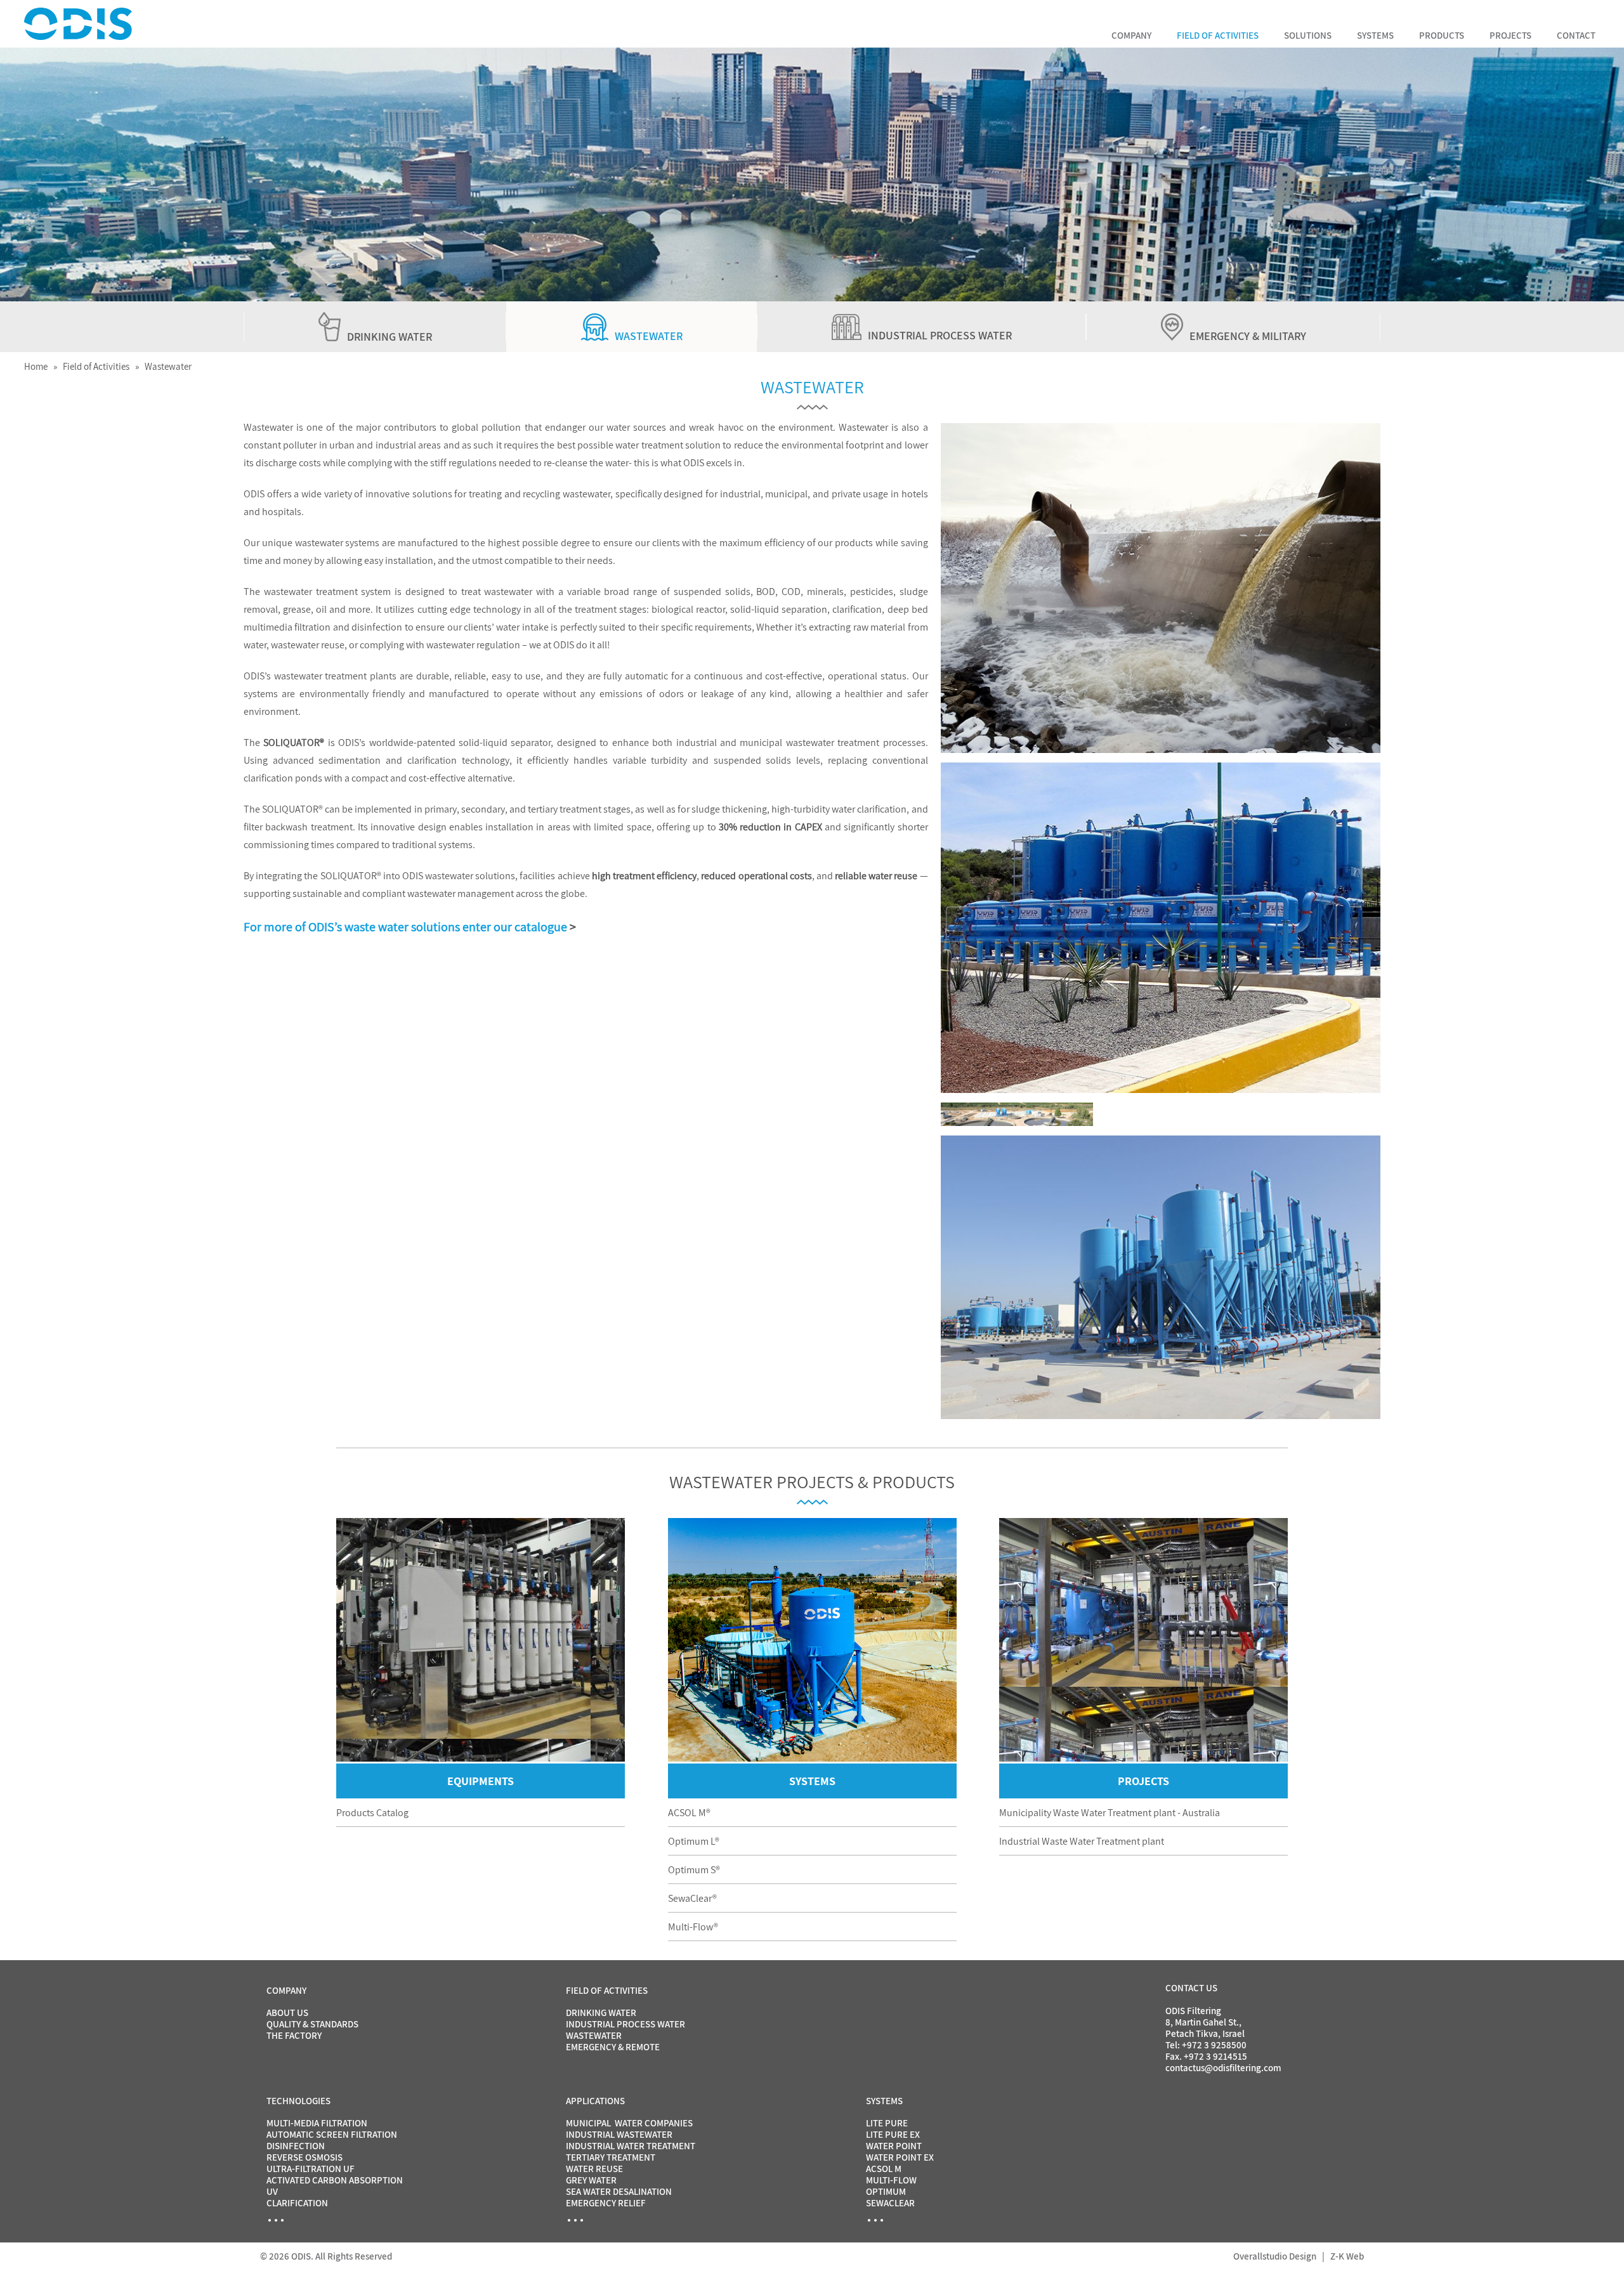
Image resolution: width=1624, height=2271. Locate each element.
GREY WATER (591, 2180)
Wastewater (168, 366)
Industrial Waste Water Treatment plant (1082, 1841)
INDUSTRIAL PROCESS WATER (625, 2024)
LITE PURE (887, 2123)
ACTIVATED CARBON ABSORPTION (335, 2180)
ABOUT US (287, 2012)
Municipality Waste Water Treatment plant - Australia (1110, 1813)
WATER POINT (894, 2146)
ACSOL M (884, 2169)
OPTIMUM (886, 2191)
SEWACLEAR (890, 2203)
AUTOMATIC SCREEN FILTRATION (332, 2134)
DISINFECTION (296, 2146)
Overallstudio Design (1275, 2256)
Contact (1576, 35)
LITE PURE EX (893, 2134)
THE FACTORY (294, 2035)
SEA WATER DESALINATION (619, 2191)
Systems (1375, 35)
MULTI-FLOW (891, 2180)
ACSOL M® (689, 1813)
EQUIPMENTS (481, 1781)
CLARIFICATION (297, 2203)
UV (272, 2191)
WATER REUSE (594, 2169)
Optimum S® (694, 1870)
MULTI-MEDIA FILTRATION (317, 2123)
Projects (1510, 35)
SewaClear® (692, 1898)
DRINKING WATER (601, 2012)
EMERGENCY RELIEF (606, 2203)
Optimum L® (694, 1841)
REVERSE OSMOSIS (304, 2157)
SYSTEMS (812, 1781)
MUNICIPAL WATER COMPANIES (629, 2123)
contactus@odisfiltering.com (1223, 2068)
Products (1442, 35)
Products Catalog (372, 1813)
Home (36, 366)
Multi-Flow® (693, 1927)
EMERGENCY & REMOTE (613, 2047)
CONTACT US (1191, 1988)
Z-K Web (1347, 2256)
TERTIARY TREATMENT (611, 2157)
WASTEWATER (594, 2035)
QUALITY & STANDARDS (312, 2024)
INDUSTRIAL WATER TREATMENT (631, 2146)
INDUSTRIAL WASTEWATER (619, 2134)
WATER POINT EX (900, 2157)
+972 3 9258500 (1214, 2045)
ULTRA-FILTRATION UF (311, 2169)
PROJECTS (1143, 1781)
